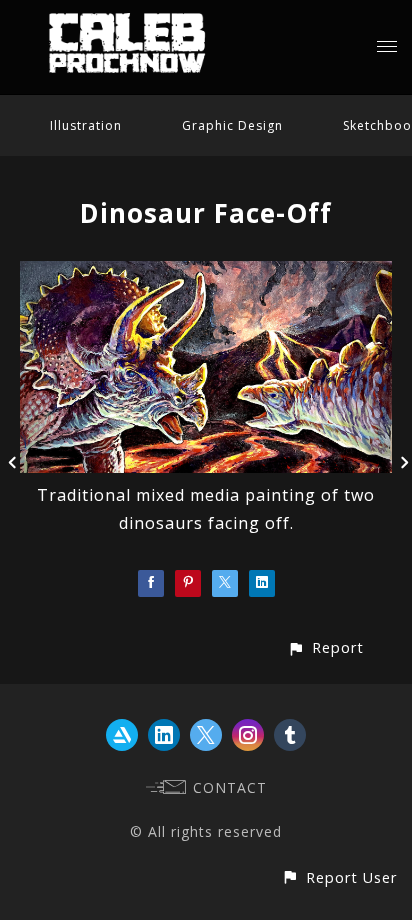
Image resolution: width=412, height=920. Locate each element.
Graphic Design (232, 125)
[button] (325, 647)
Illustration (86, 125)
